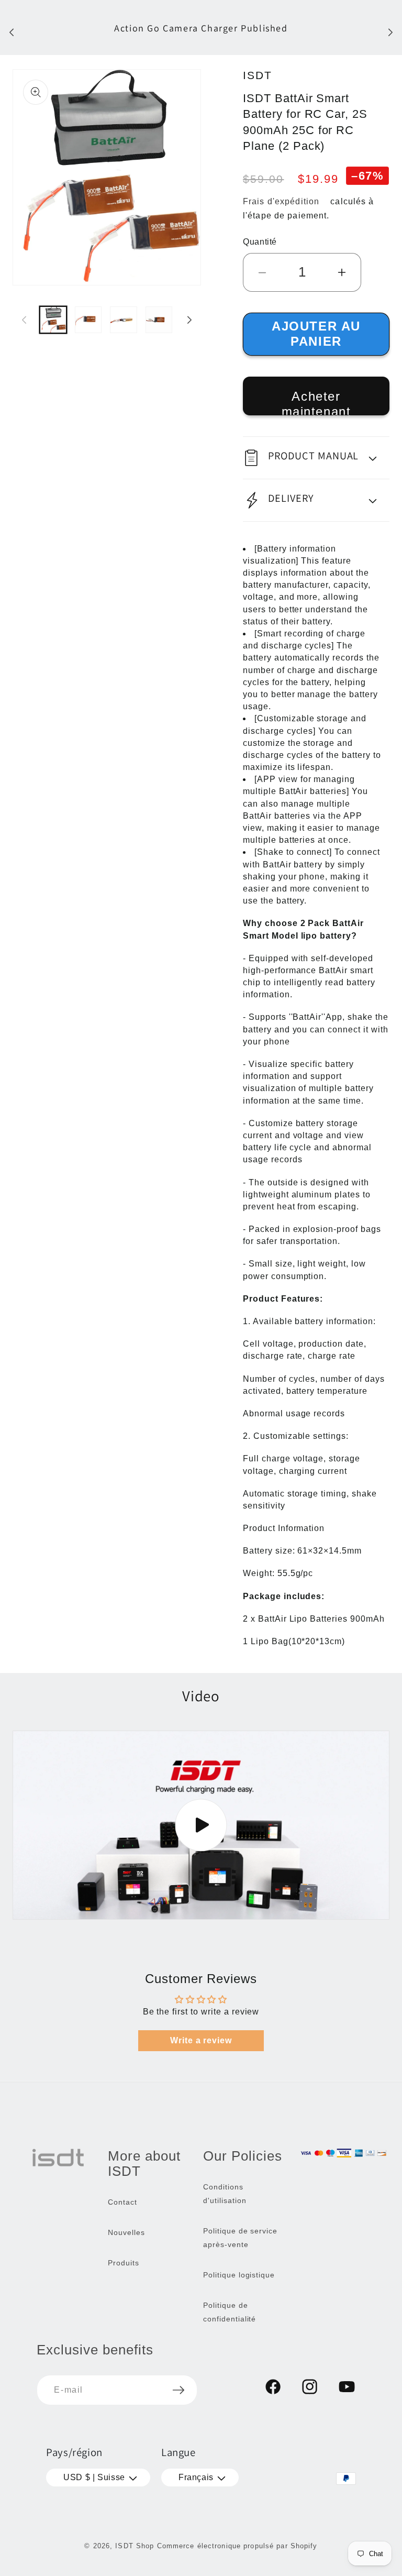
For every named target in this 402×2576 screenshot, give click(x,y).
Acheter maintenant (316, 402)
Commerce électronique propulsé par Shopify (237, 2546)
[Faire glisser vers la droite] (189, 320)
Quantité (260, 242)
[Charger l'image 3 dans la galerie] (123, 320)
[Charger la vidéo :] (201, 1825)
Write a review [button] (201, 2040)
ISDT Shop (135, 2546)
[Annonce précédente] (12, 32)
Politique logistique (239, 2275)
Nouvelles (126, 2232)
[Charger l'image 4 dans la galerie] (159, 320)
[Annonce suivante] (390, 32)
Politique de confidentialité (230, 2312)
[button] (316, 458)
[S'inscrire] (178, 2390)
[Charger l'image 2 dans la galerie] (88, 320)
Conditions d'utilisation (225, 2194)
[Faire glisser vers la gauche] (24, 320)
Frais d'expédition (281, 201)
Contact (122, 2202)
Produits (124, 2263)
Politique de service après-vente (240, 2238)
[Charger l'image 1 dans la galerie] (53, 320)
